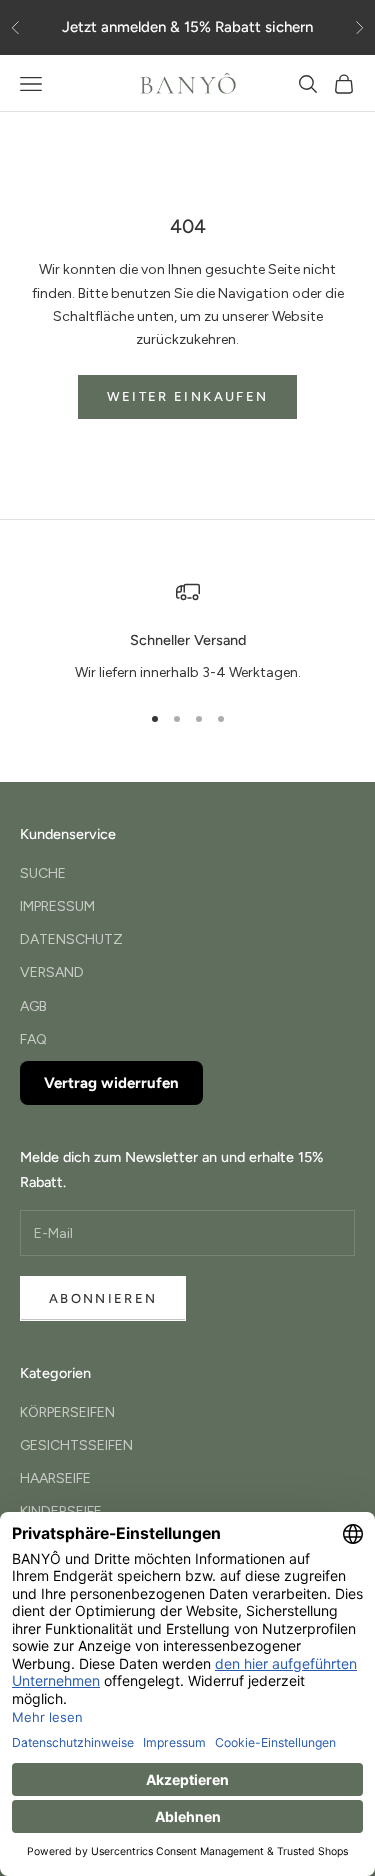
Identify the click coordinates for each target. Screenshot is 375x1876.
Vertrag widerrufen (111, 1083)
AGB (33, 1006)
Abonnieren (103, 1298)
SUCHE (43, 873)
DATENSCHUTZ (71, 939)
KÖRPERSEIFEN (67, 1412)
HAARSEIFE (55, 1478)
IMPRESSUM (57, 906)
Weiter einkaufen (187, 396)
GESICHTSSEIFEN (76, 1445)
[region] (187, 632)
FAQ (33, 1039)
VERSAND (52, 972)
